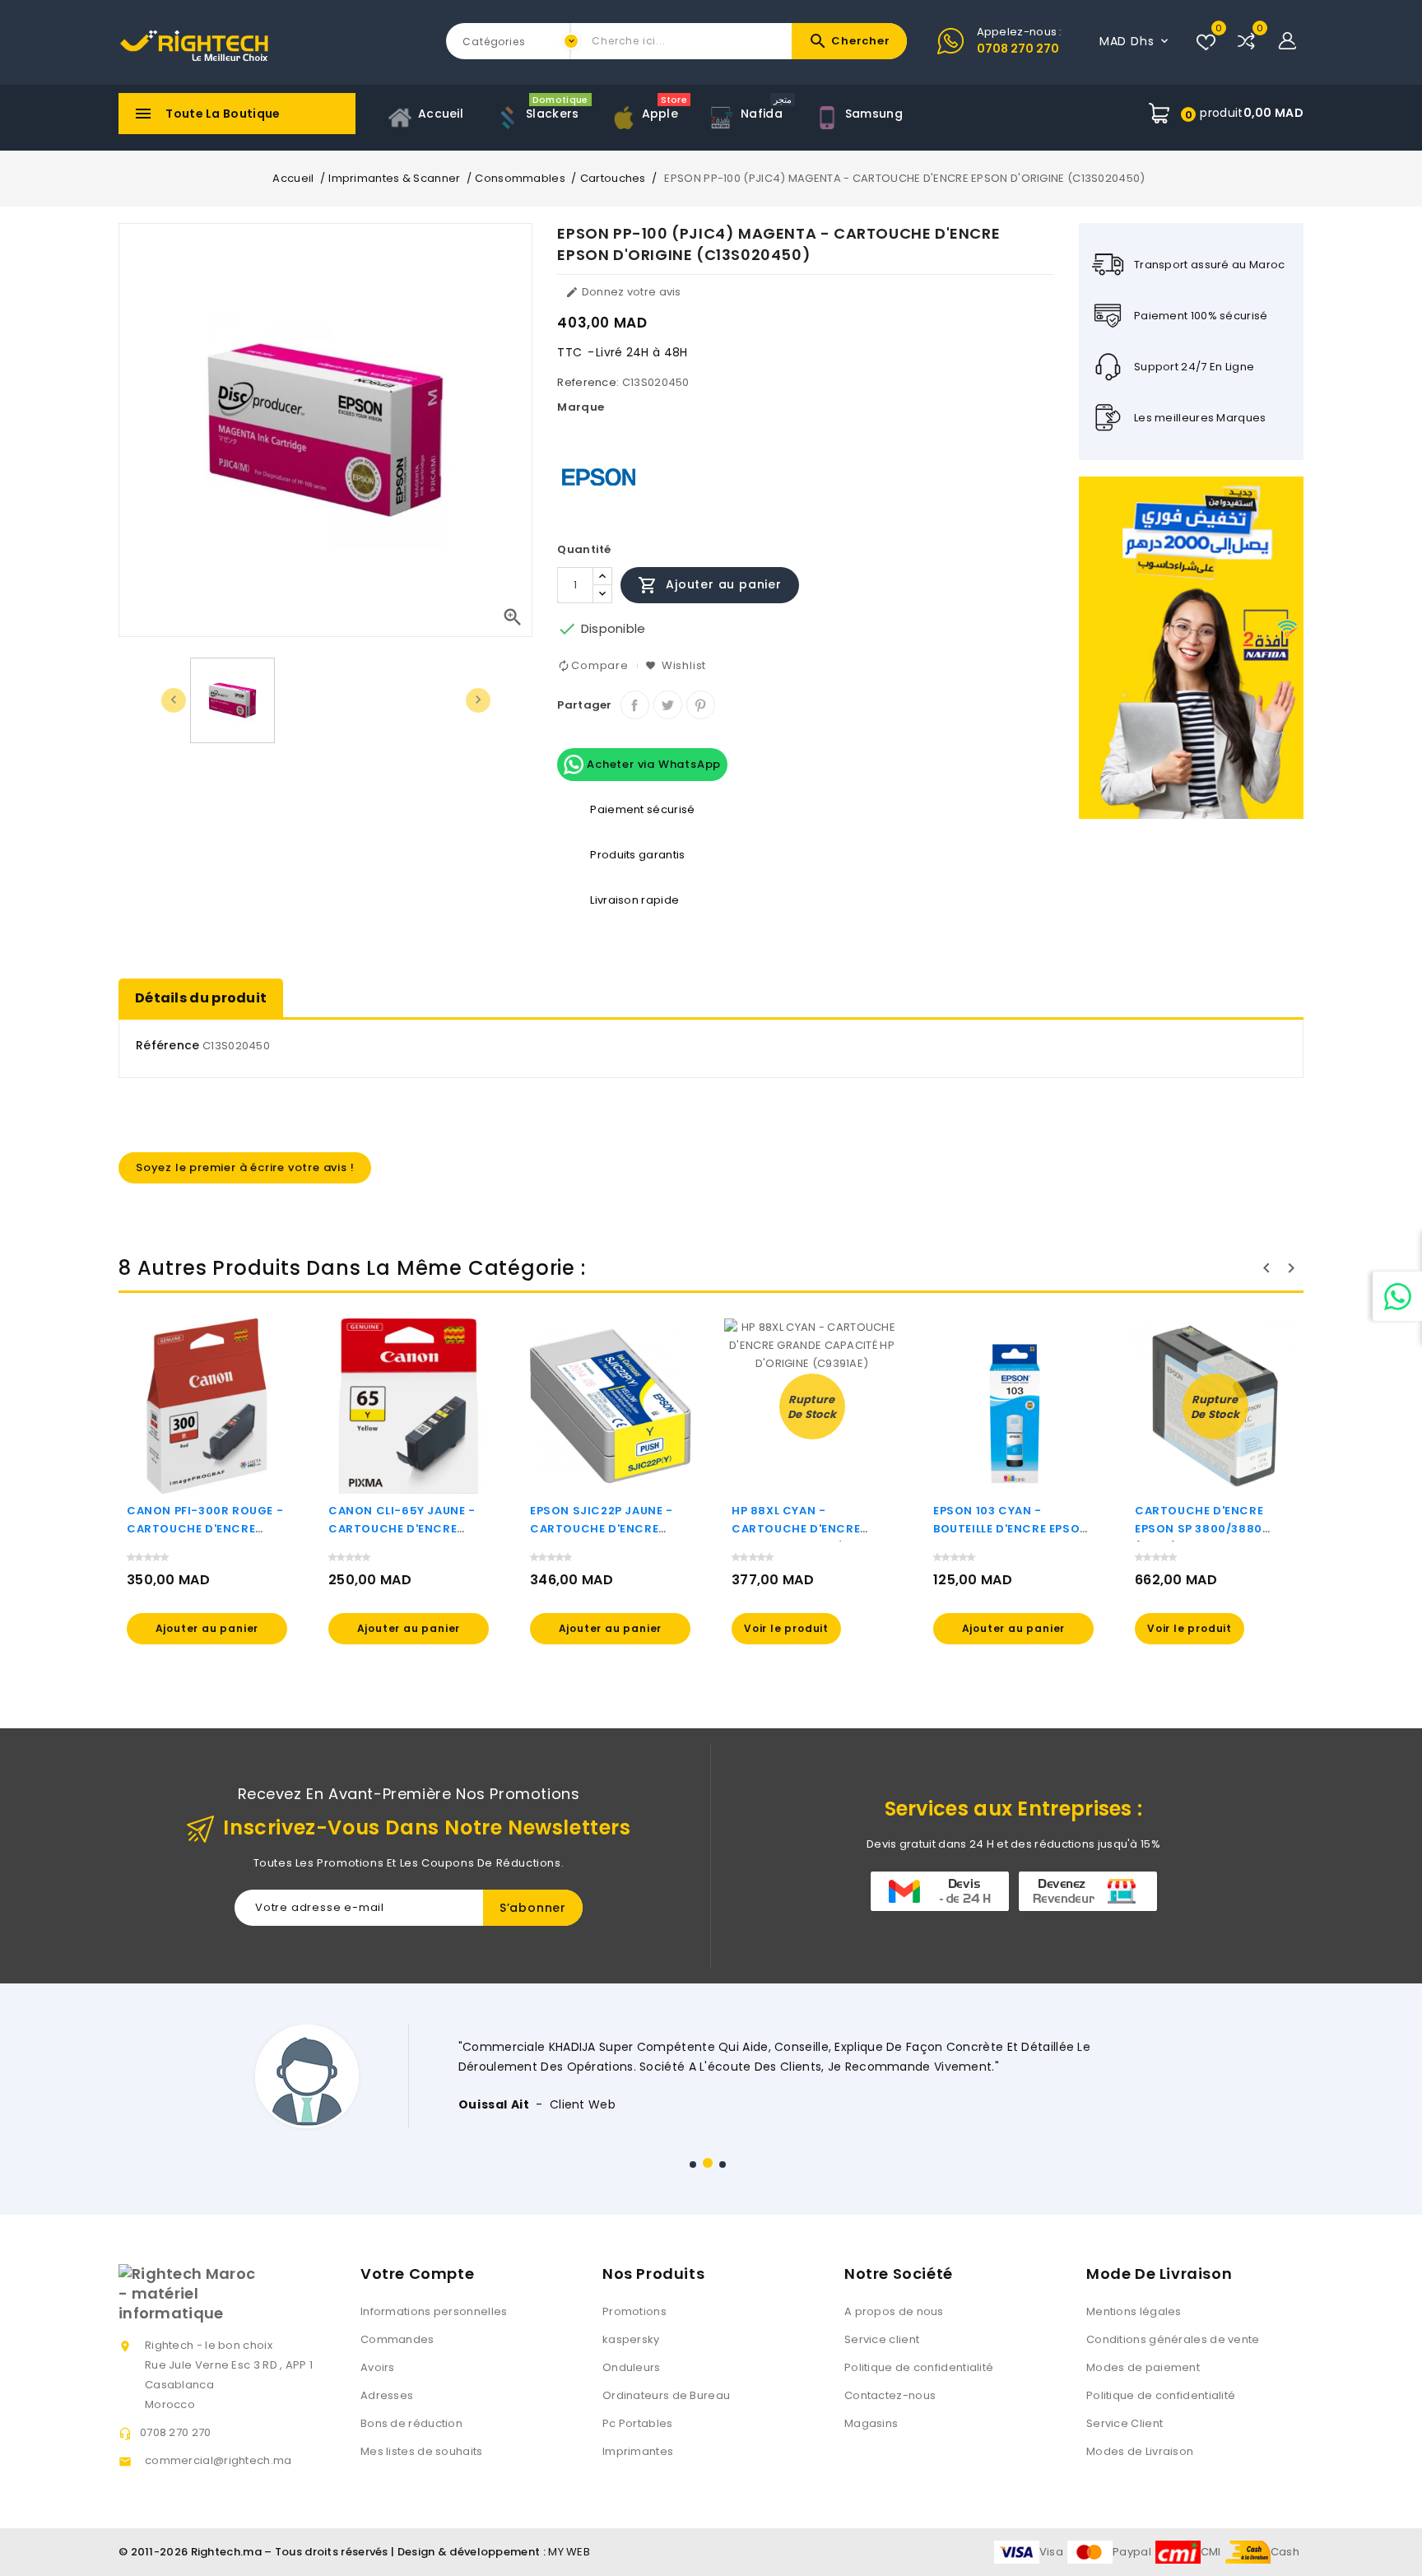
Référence (168, 1045)
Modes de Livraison (1140, 2451)
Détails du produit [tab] (201, 998)
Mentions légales (1134, 2311)
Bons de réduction (411, 2423)
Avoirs (378, 2367)
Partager (635, 705)
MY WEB (569, 2552)
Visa (1051, 2552)
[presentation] (174, 700)
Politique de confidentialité (919, 2367)
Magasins (871, 2423)
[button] (693, 2164)
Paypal (1132, 2552)
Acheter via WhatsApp (652, 764)
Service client (882, 2339)
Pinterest (701, 705)
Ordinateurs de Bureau (666, 2395)
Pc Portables (638, 2423)
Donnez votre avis (623, 292)
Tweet (668, 705)
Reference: (588, 382)
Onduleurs (632, 2367)
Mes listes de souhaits (422, 2451)
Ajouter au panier (709, 585)
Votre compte (417, 2274)
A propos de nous (894, 2311)
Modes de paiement (1143, 2367)
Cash (1285, 2552)
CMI (1211, 2552)
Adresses (387, 2395)
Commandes (397, 2339)
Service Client (1125, 2423)
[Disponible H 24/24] (1397, 1296)
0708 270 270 (1018, 49)
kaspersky (631, 2339)
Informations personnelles (434, 2311)
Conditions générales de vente (1173, 2339)
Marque (581, 407)
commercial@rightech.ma (218, 2460)
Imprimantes (638, 2451)
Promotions (634, 2311)
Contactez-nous (890, 2395)
